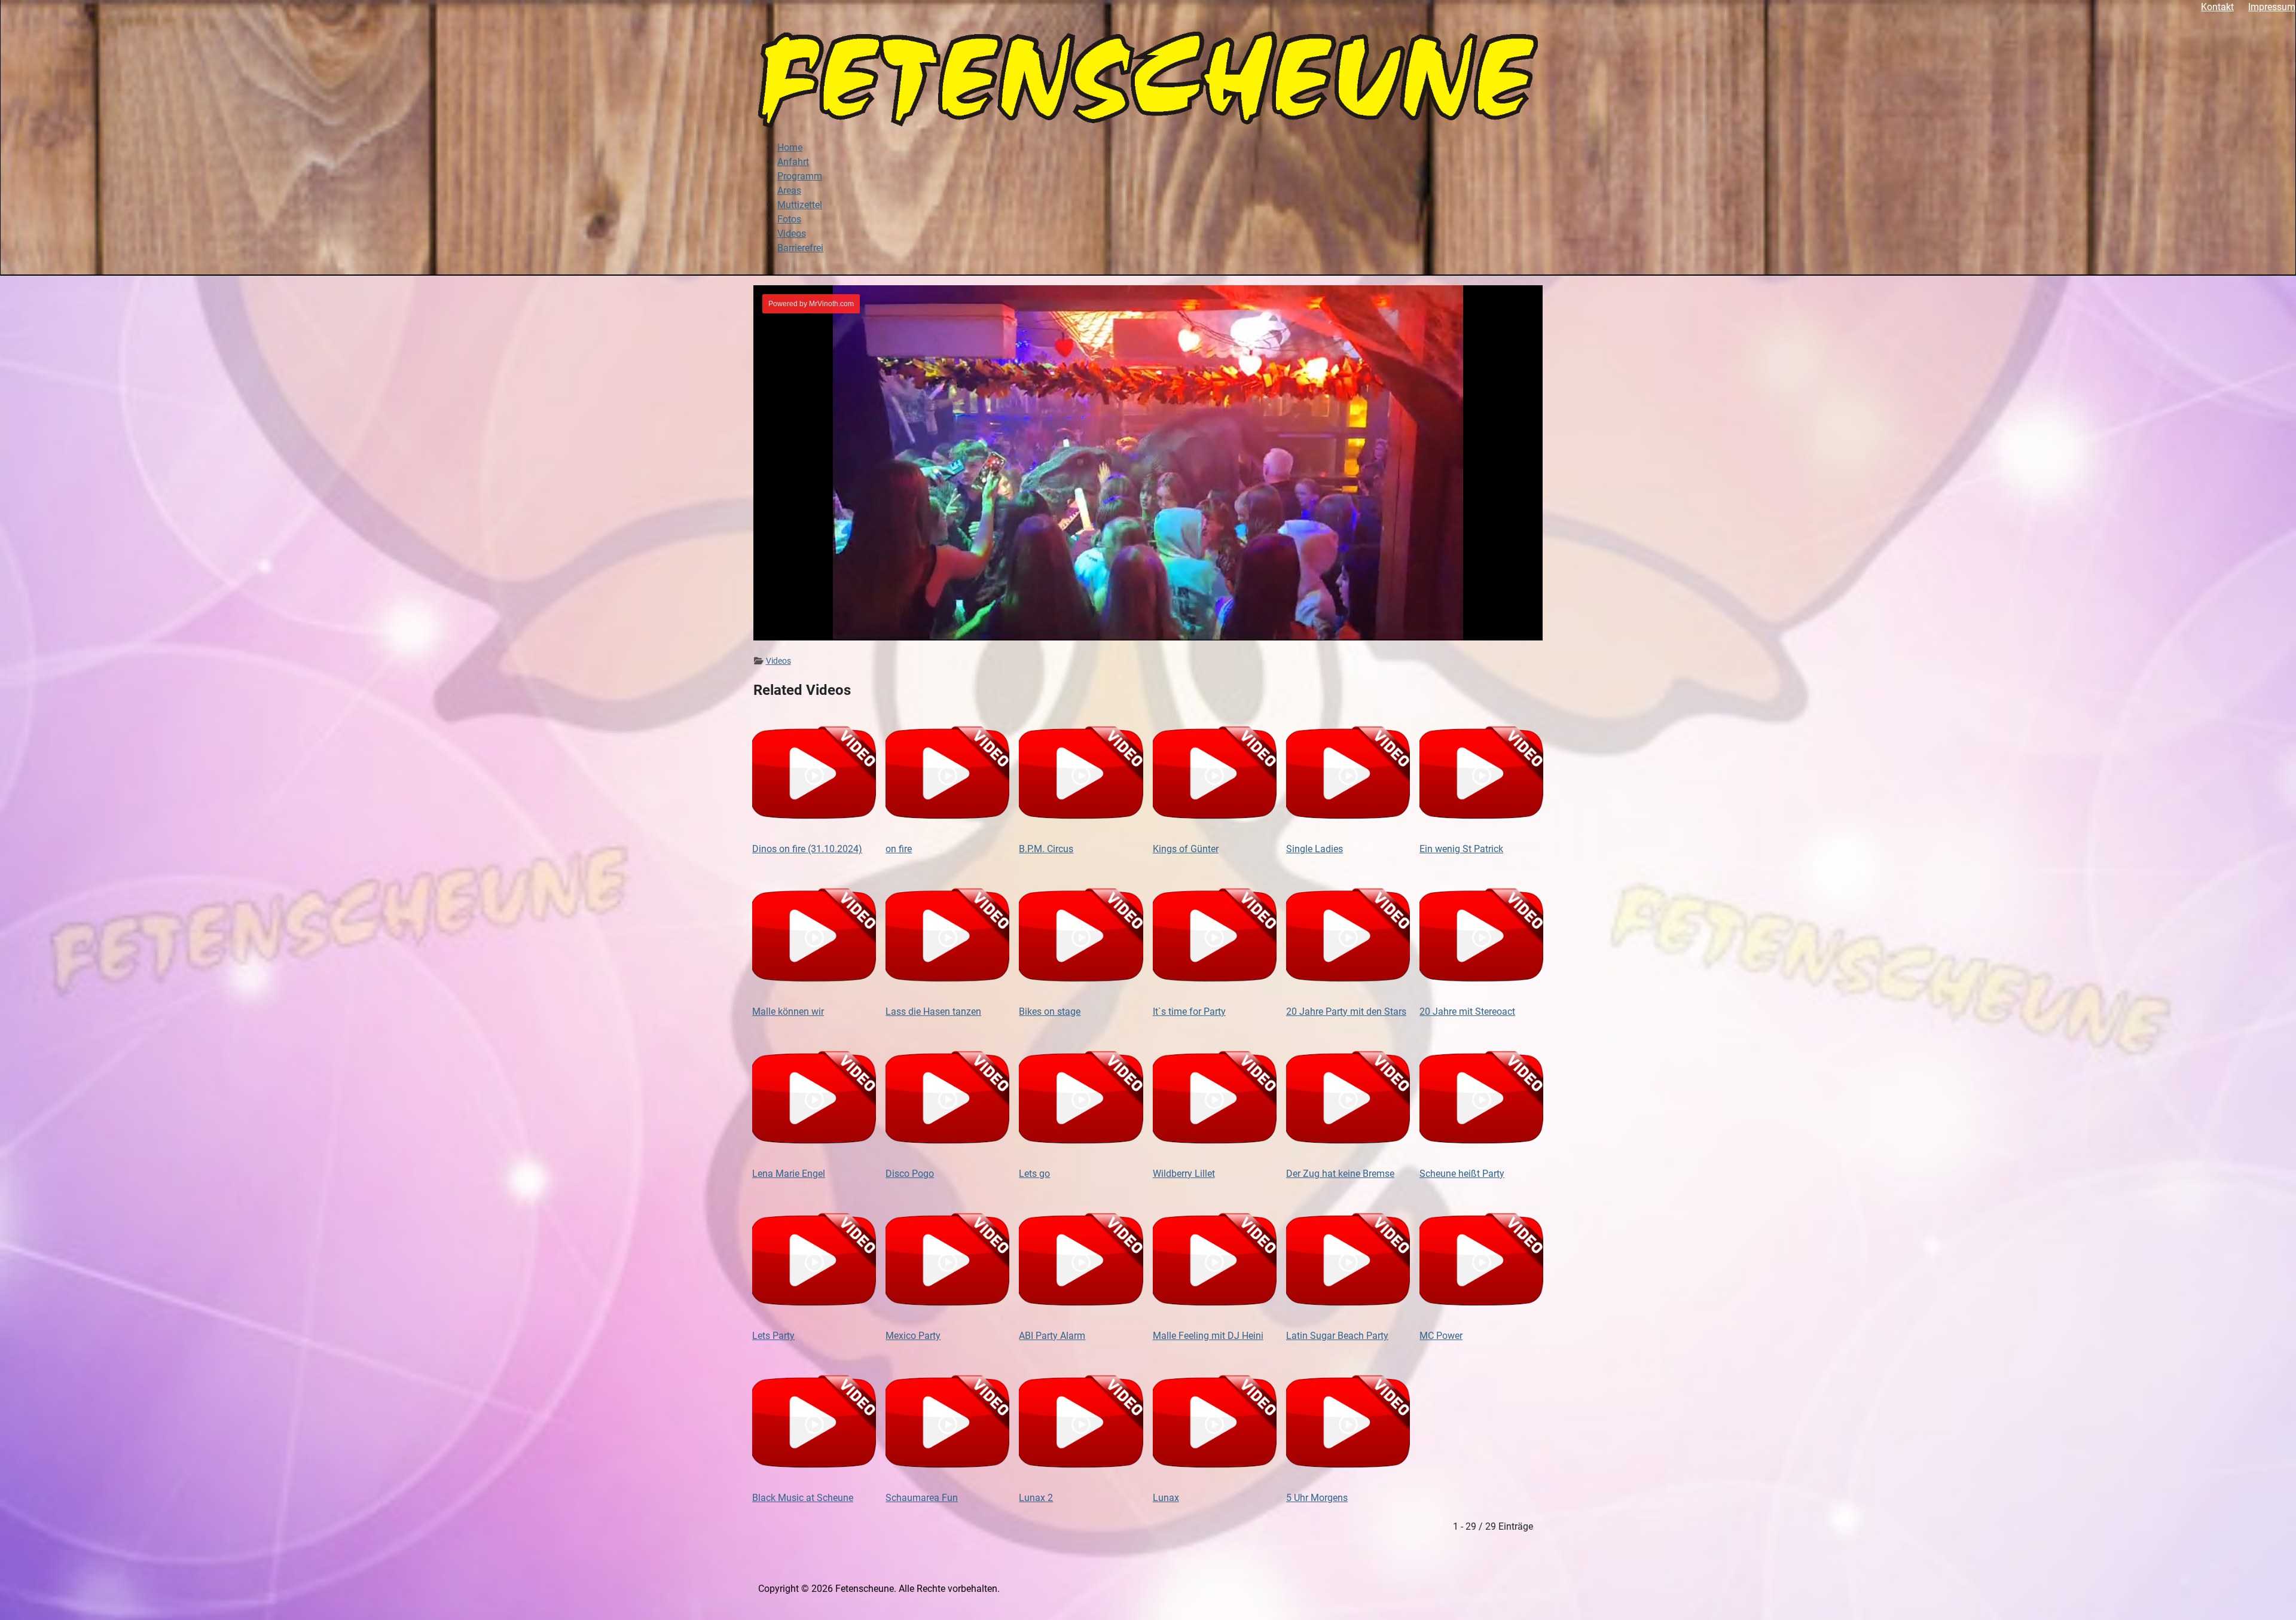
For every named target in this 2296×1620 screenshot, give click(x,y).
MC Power (1441, 1336)
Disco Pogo (910, 1174)
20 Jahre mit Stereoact (1467, 1012)
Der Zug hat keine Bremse (1340, 1174)
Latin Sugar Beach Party (1337, 1336)
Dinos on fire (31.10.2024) (807, 849)
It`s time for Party (1189, 1012)
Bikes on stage (1050, 1012)
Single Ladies (1315, 849)
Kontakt (2217, 7)
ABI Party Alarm (1052, 1336)
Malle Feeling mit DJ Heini (1208, 1336)
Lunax (1166, 1498)
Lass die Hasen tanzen (933, 1012)
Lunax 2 (1036, 1498)
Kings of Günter (1186, 849)
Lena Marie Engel (789, 1174)
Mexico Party (913, 1336)
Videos (778, 661)
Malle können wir (788, 1012)
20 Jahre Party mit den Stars (1346, 1012)
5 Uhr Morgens (1317, 1498)
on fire (899, 849)
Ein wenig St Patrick (1461, 849)
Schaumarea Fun (922, 1498)
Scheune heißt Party (1462, 1174)
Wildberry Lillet (1184, 1174)
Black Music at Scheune (803, 1498)
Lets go (1034, 1174)
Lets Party (773, 1336)
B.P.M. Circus (1046, 849)
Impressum (2272, 7)
